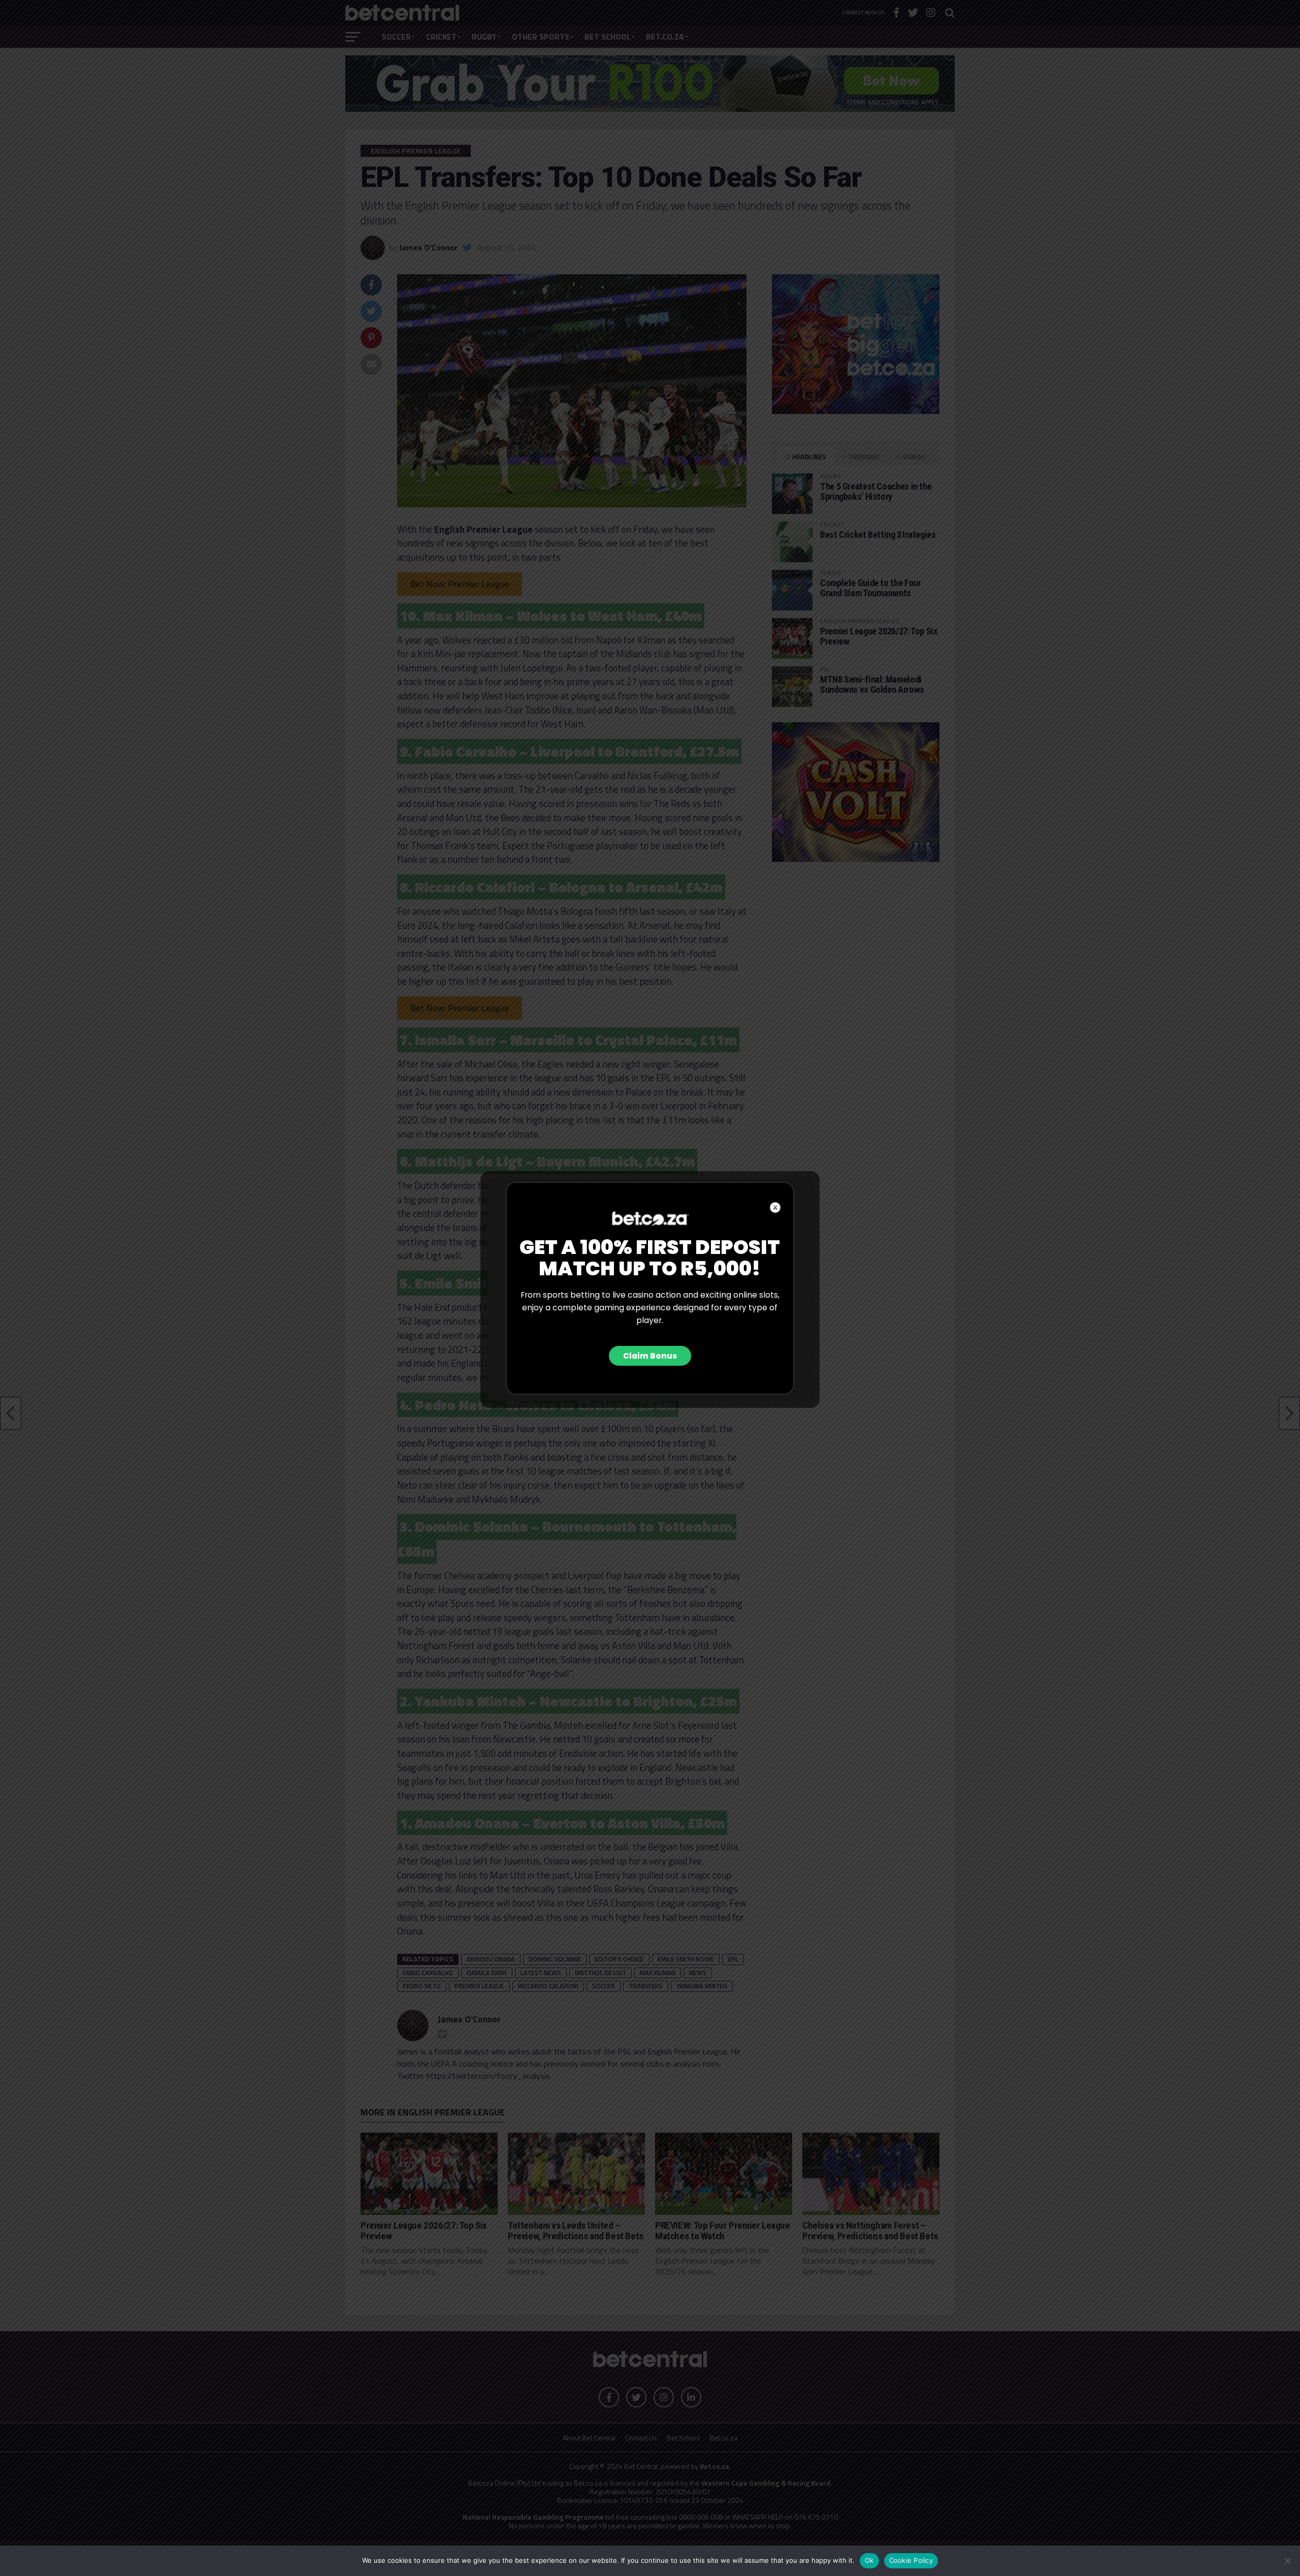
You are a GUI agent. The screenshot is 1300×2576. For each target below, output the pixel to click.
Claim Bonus (650, 1356)
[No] (1287, 2561)
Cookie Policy (911, 2560)
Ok (869, 2560)
